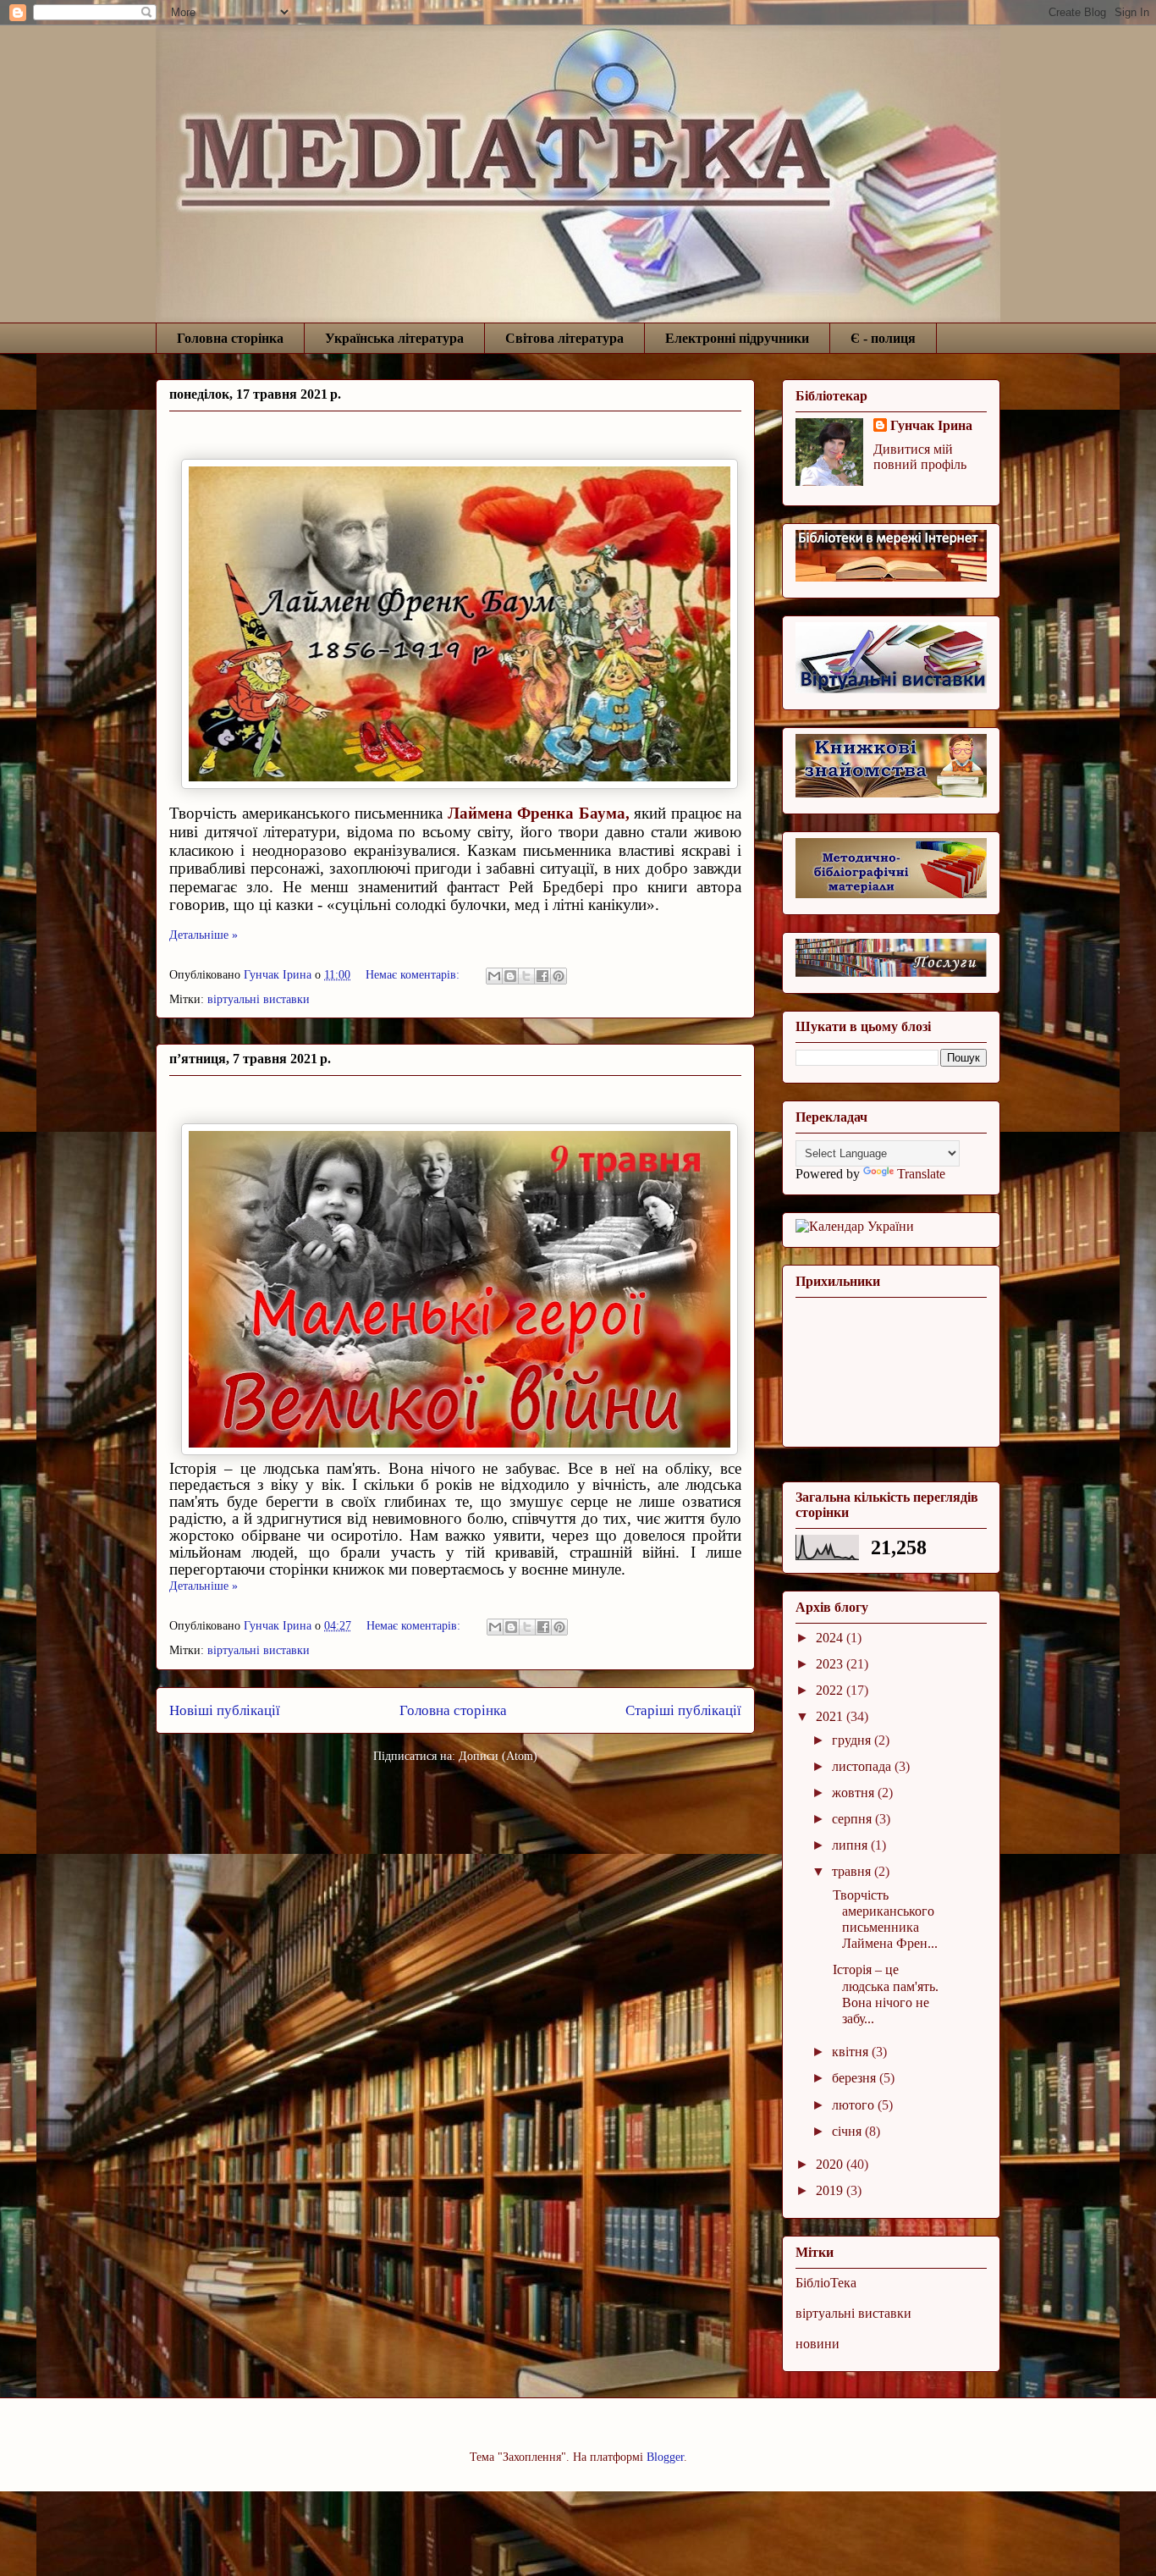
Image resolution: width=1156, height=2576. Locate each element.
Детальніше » (204, 935)
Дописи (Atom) (498, 1756)
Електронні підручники (737, 338)
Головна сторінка (230, 338)
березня (856, 2078)
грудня (853, 1740)
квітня (852, 2052)
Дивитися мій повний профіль (920, 457)
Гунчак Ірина (931, 425)
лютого (855, 2105)
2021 (831, 1716)
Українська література (394, 338)
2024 (831, 1638)
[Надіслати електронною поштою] (494, 976)
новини (817, 2344)
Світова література (564, 338)
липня (851, 1845)
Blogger (665, 2457)
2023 (831, 1664)
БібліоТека (826, 2283)
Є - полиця (883, 338)
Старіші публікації (683, 1710)
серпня (853, 1819)
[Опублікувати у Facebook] (542, 976)
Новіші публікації (225, 1710)
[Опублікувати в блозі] (510, 976)
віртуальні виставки (259, 999)
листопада (863, 1766)
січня (848, 2131)
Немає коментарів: (414, 975)
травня (853, 1871)
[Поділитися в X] (526, 976)
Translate (921, 1174)
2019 (831, 2190)
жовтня (855, 1793)
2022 (831, 1690)
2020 (831, 2164)
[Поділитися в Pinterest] (559, 976)
